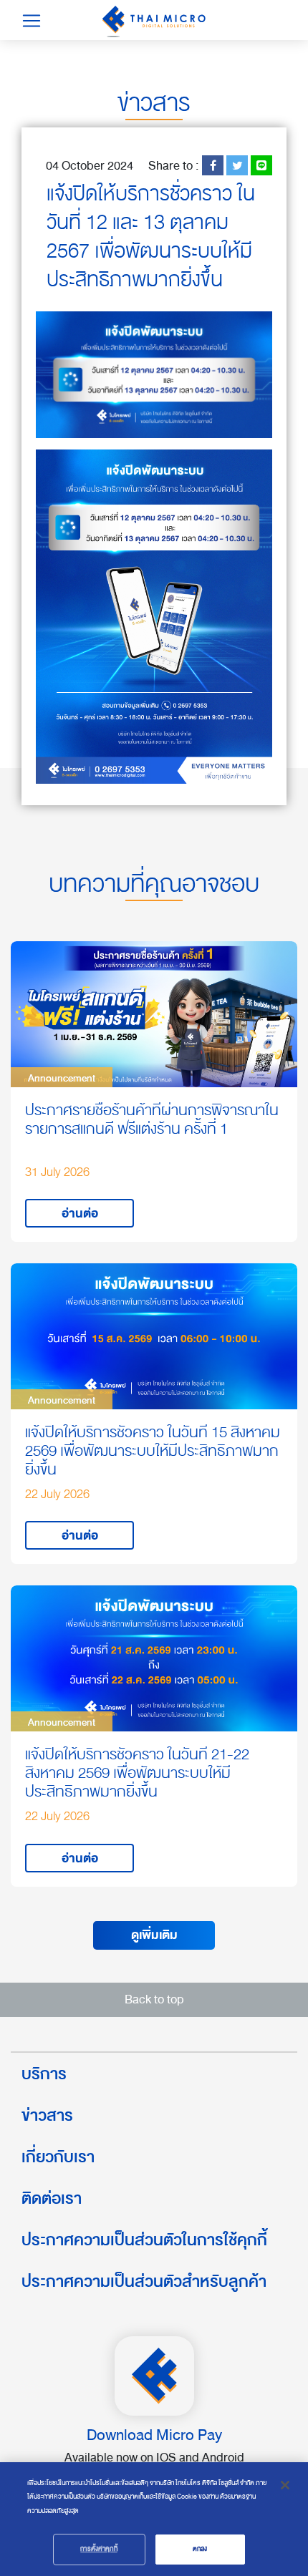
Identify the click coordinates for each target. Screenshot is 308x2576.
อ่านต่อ (80, 1214)
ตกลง (200, 2549)
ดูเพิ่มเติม (154, 1935)
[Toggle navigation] (32, 21)
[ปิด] (285, 2485)
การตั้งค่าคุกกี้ (98, 2549)
